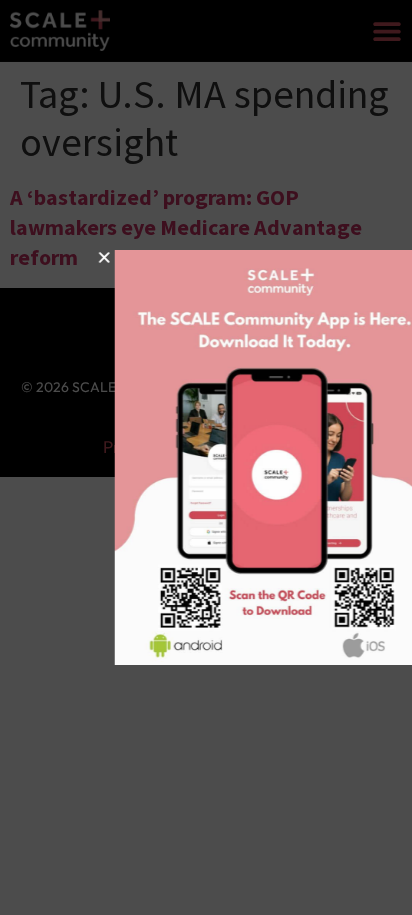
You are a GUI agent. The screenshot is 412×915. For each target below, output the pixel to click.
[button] (72, 257)
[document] (206, 457)
